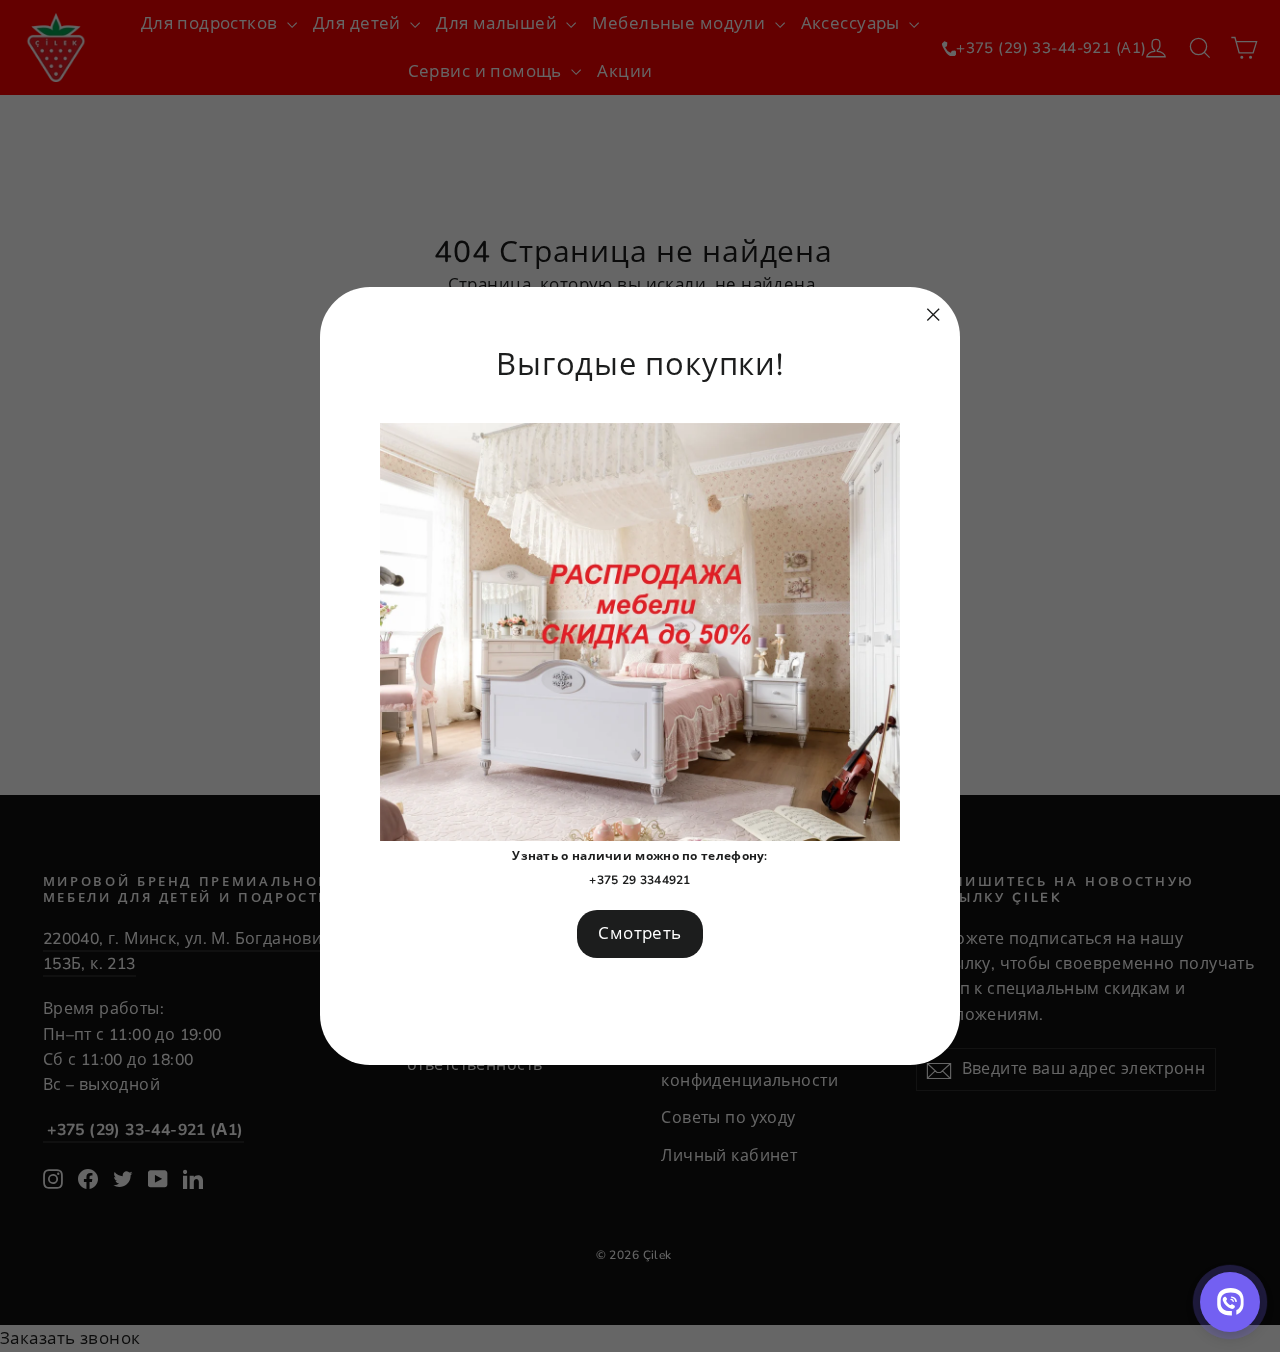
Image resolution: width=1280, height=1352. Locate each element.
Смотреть (639, 933)
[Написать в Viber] (1230, 1302)
